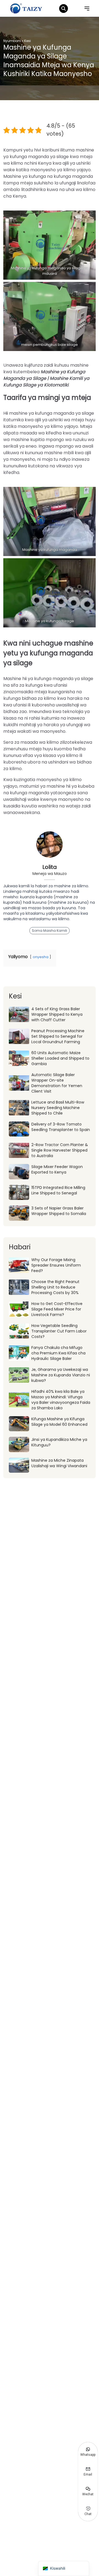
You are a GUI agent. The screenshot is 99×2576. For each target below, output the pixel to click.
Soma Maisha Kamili (50, 931)
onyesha (41, 957)
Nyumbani (12, 41)
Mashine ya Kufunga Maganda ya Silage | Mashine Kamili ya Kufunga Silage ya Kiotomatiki (46, 378)
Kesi (28, 41)
